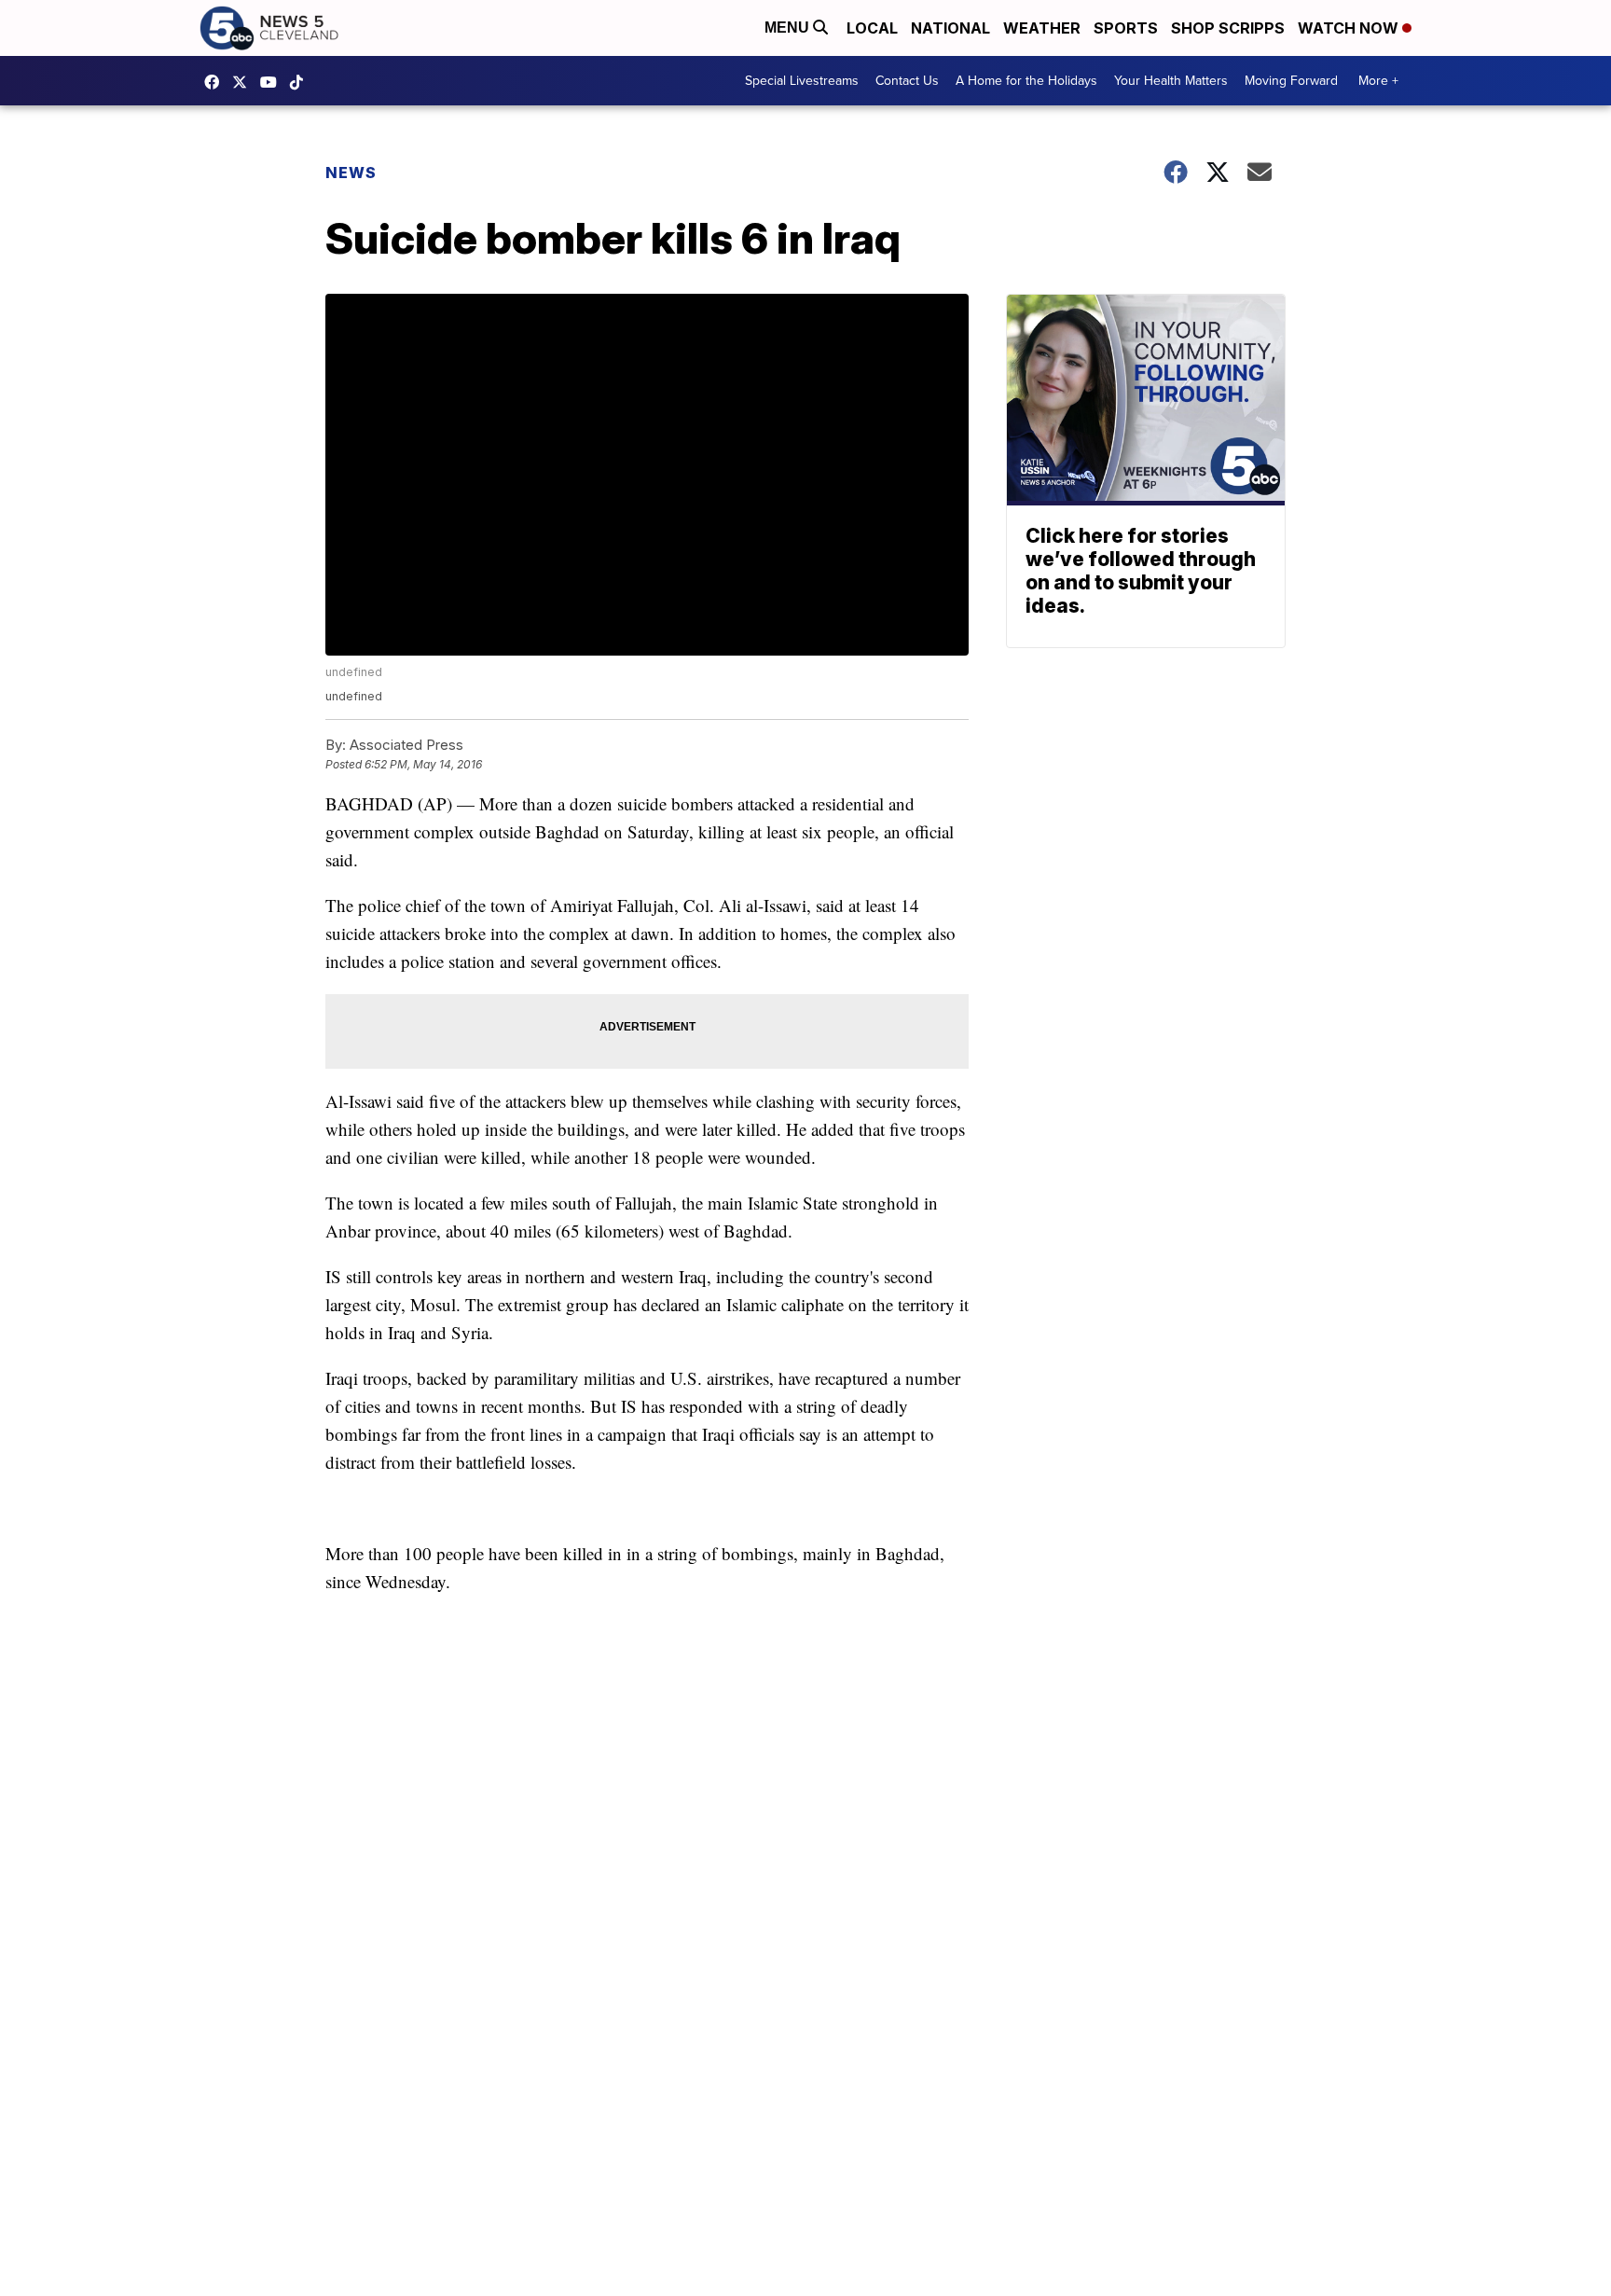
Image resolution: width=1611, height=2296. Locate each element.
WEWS (244, 82)
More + (1378, 81)
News (351, 173)
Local (872, 28)
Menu (789, 28)
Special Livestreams (802, 81)
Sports (1126, 28)
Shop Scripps (1228, 28)
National (950, 28)
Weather (1042, 28)
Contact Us (907, 81)
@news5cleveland (301, 82)
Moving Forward (1291, 81)
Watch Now (1350, 28)
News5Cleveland (216, 82)
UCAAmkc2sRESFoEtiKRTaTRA (273, 82)
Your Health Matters (1171, 81)
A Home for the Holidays (1026, 81)
